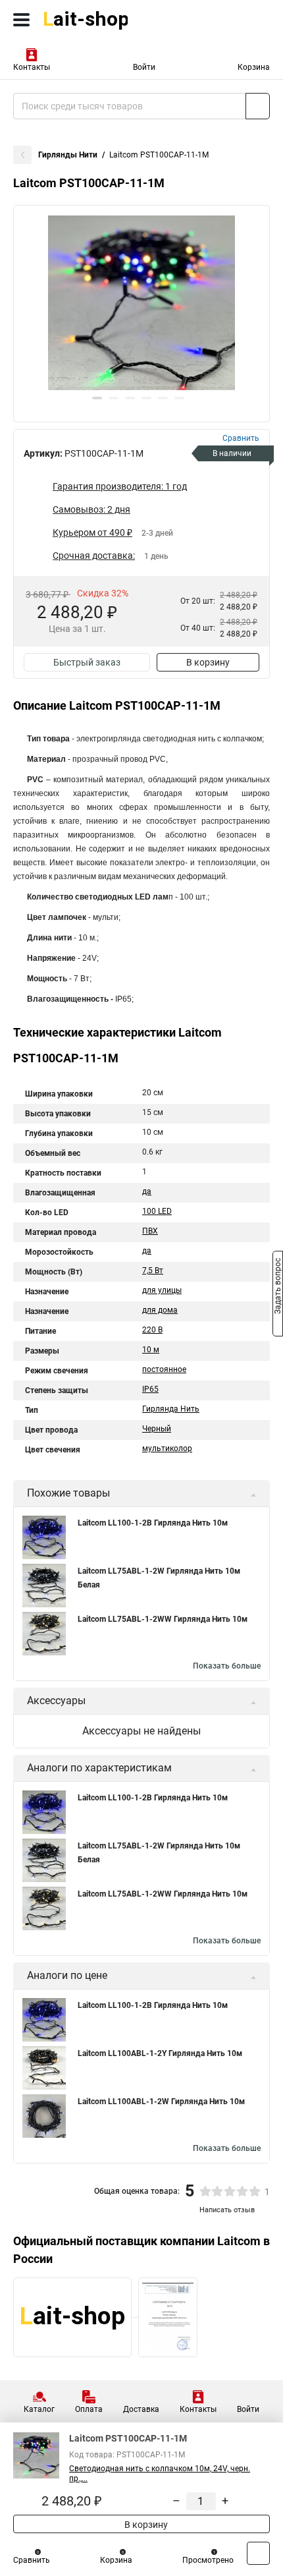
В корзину (208, 662)
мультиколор (167, 1448)
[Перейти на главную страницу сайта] (99, 20)
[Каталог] (21, 20)
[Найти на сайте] (258, 106)
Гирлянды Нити (68, 155)
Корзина (254, 67)
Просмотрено (208, 2560)
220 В (152, 1330)
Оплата (89, 2409)
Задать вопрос (278, 1287)
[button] (97, 398)
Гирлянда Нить (171, 1409)
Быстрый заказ (87, 662)
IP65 (150, 1389)
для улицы (162, 1290)
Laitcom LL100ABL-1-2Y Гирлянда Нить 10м (160, 2053)
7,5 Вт (153, 1271)
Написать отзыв (227, 2210)
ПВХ (150, 1231)
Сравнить (32, 2560)
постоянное (164, 1369)
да (147, 1191)
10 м (151, 1350)
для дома (160, 1310)
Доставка (141, 2409)
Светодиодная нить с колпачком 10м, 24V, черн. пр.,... (160, 2474)
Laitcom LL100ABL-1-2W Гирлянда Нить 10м (161, 2102)
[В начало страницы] (258, 2553)
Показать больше (227, 1666)
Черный (157, 1429)
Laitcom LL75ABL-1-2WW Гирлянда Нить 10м (163, 1619)
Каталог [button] (39, 2409)
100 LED (157, 1211)
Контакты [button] (32, 67)
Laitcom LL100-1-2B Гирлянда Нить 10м (153, 1523)
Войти (144, 67)
